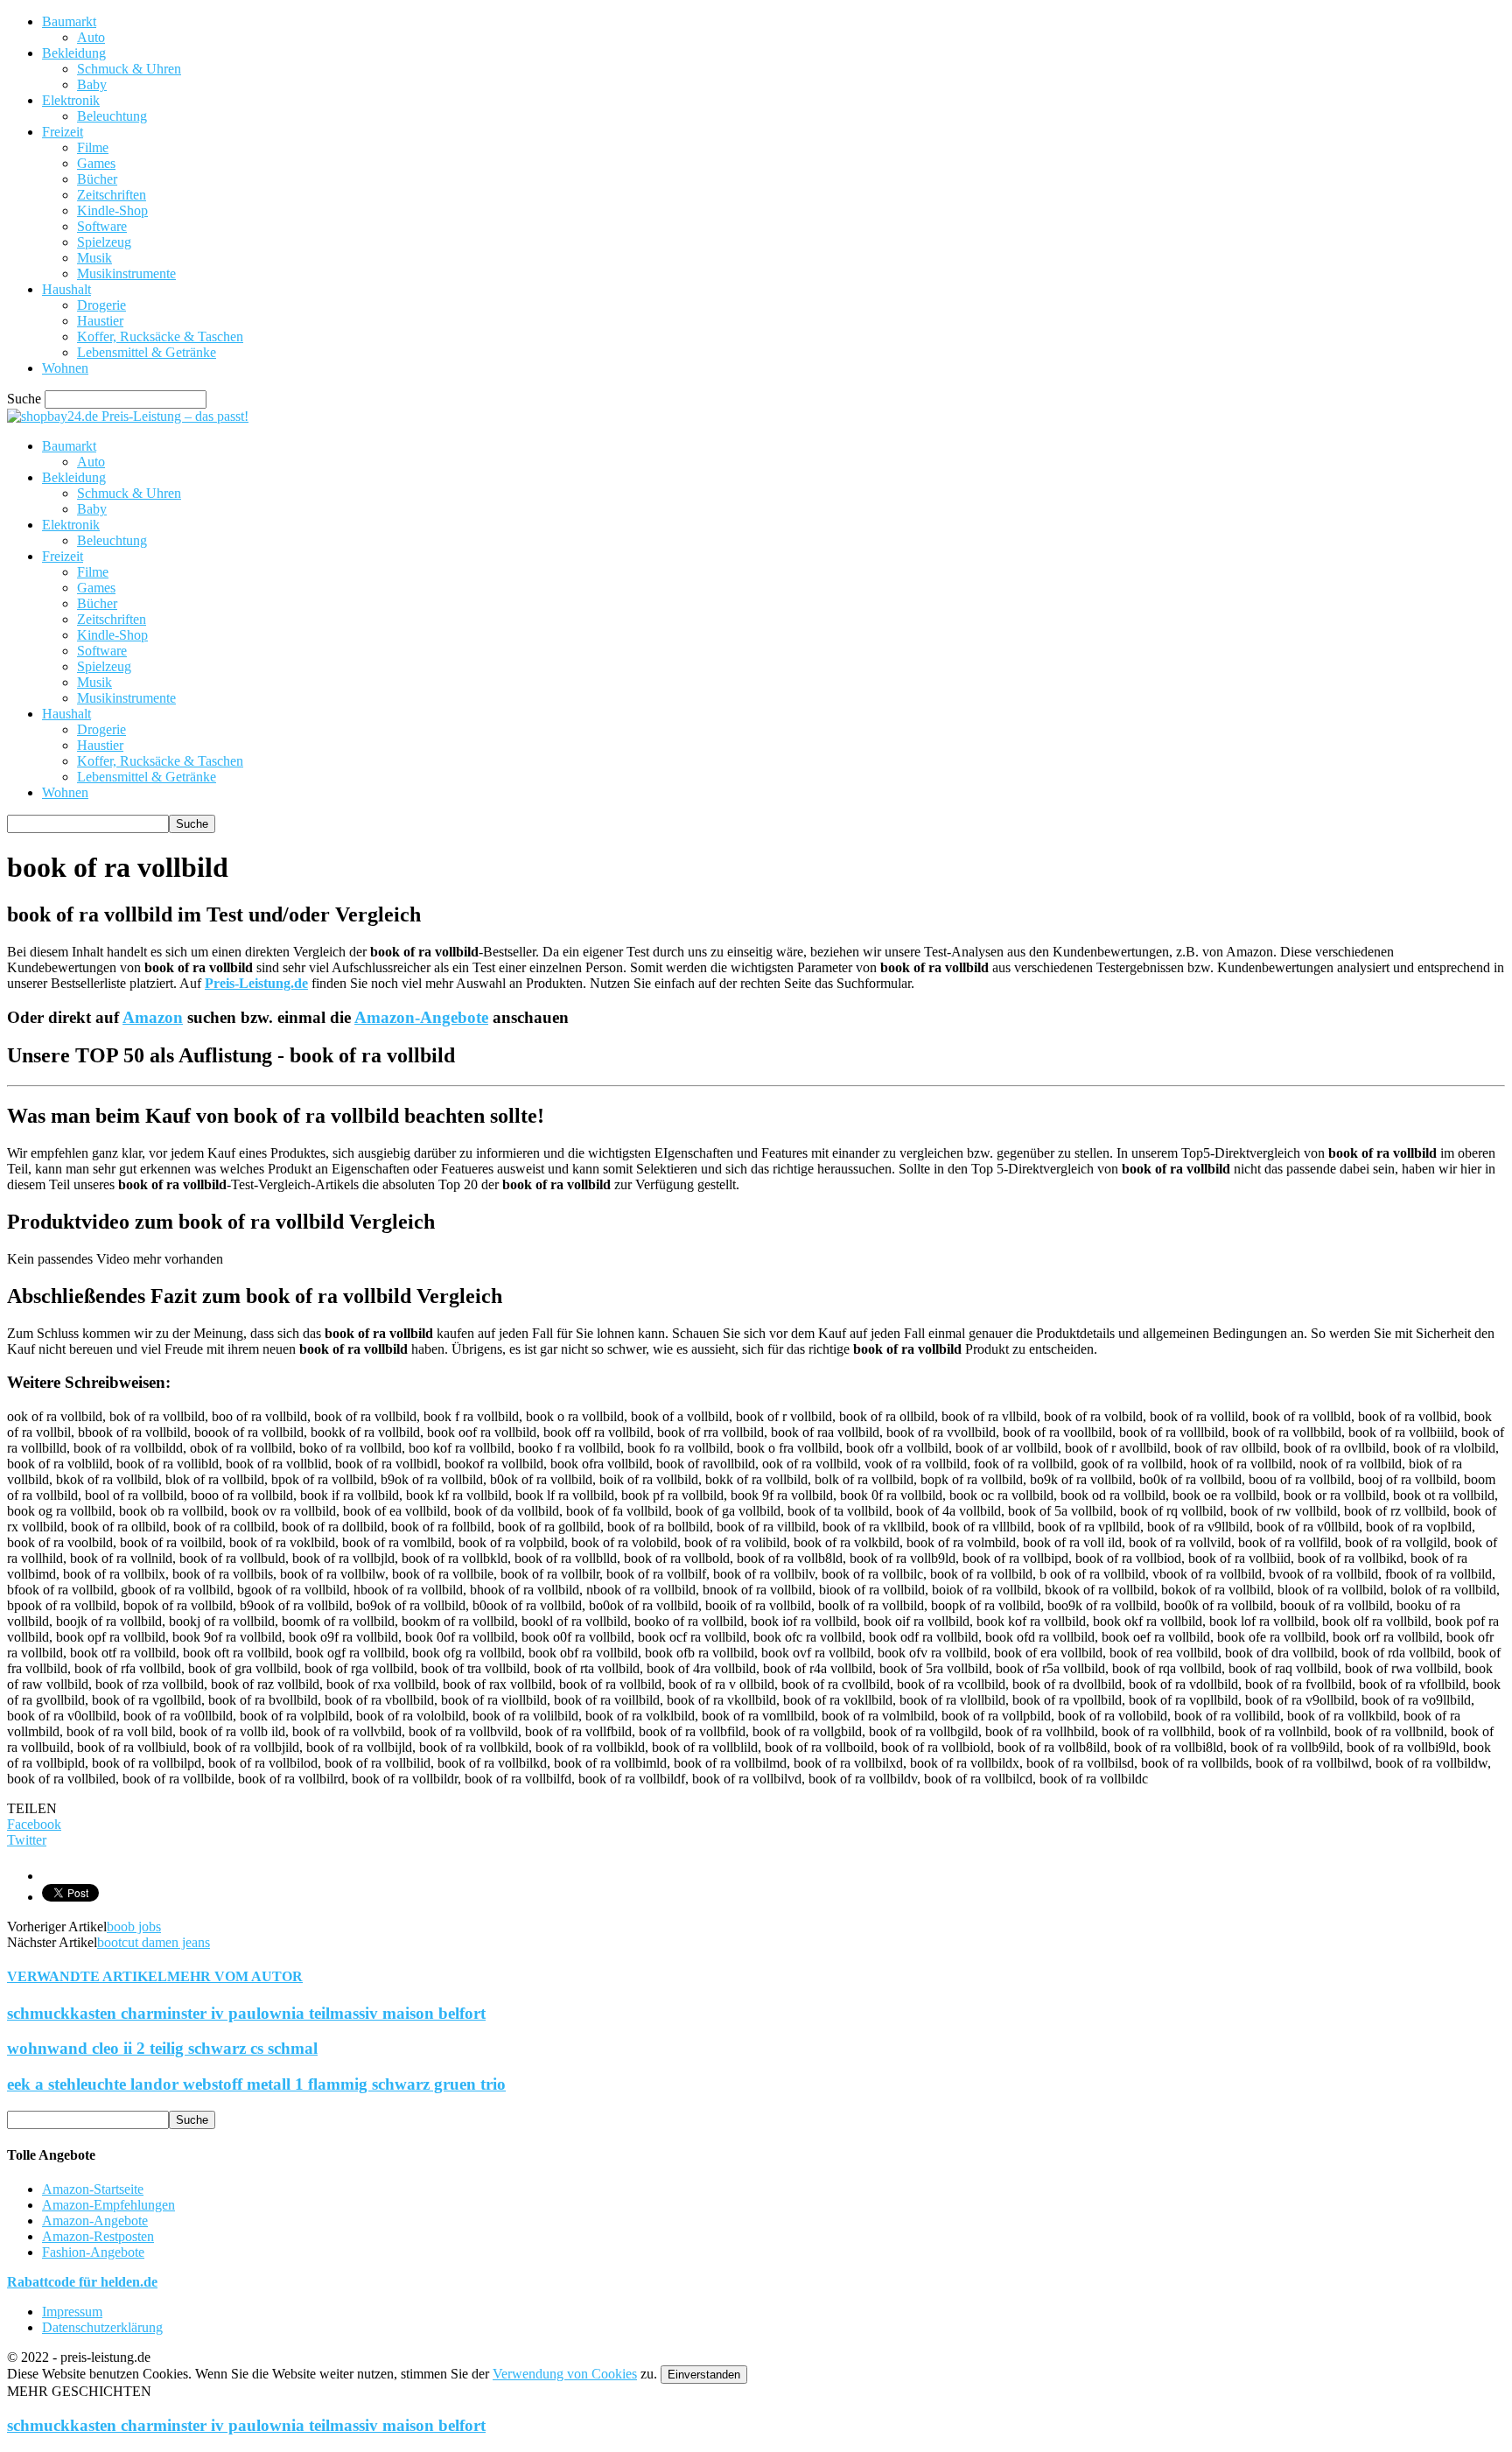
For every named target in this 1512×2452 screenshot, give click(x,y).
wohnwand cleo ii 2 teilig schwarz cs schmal (162, 2048)
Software (102, 226)
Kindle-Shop (112, 210)
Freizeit (63, 132)
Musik (94, 258)
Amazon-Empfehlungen (108, 2205)
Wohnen (65, 368)
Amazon (153, 1017)
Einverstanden (704, 2375)
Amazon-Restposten (98, 2236)
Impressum (72, 2312)
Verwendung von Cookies (565, 2374)
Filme (93, 147)
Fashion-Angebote (93, 2252)
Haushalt (66, 289)
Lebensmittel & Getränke (147, 352)
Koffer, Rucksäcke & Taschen (160, 336)
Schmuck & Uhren (129, 69)
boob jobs (134, 1927)
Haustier (100, 321)
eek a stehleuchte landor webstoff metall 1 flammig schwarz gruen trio (256, 2084)
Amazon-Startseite (93, 2189)
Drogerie (101, 305)
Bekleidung (74, 53)
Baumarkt (69, 21)
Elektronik (71, 100)
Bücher (97, 179)
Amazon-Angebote (421, 1017)
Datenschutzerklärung (102, 2327)
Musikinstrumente (126, 273)
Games (96, 163)
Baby (92, 84)
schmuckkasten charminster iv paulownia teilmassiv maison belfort (246, 2013)
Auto (91, 37)
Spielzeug (104, 242)
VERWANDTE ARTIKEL (87, 1976)
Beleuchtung (112, 116)
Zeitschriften (112, 195)
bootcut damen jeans (154, 1942)
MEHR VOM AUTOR (235, 1976)
